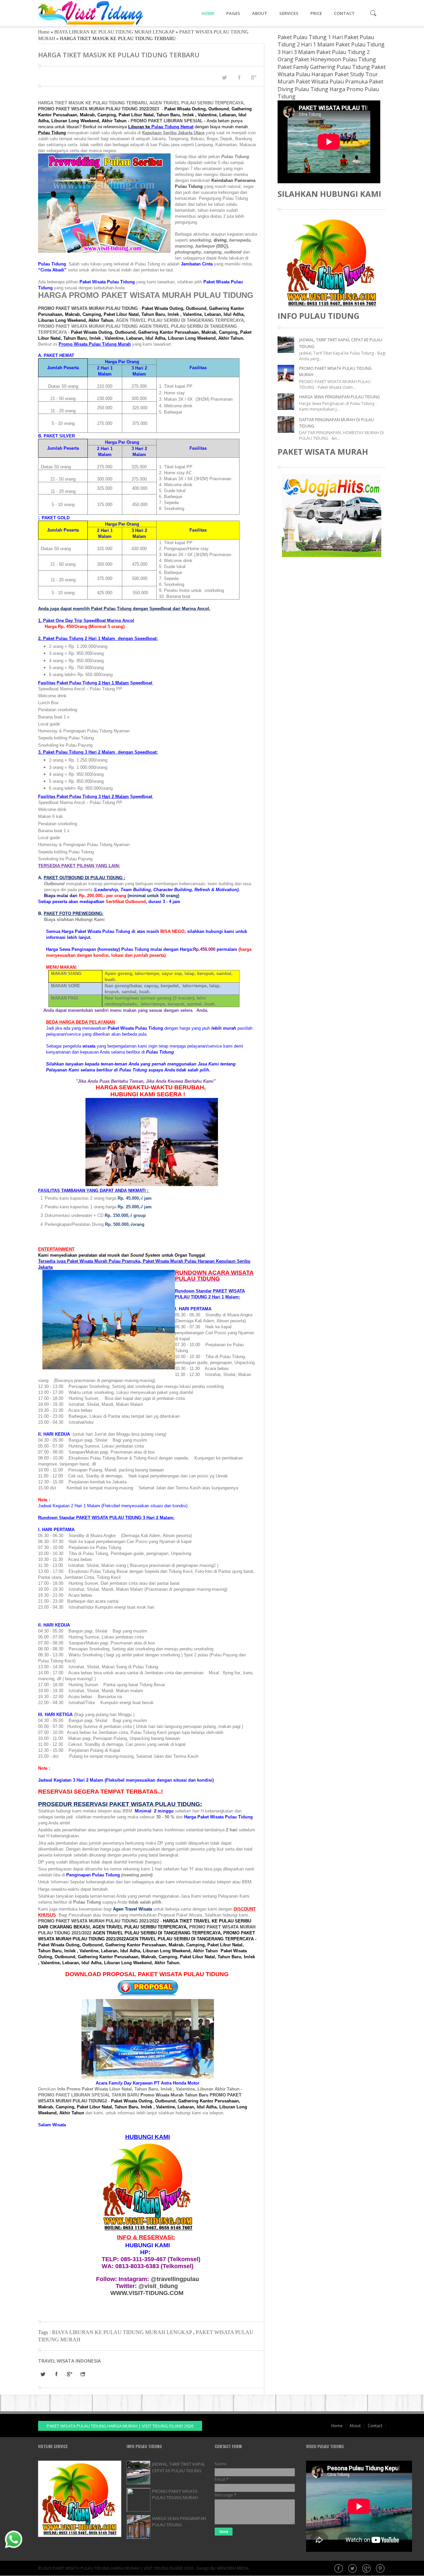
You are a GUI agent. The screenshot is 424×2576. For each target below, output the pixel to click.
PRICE (316, 13)
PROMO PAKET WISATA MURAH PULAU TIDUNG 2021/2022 (99, 1921)
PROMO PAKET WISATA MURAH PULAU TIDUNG (88, 308)
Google (367, 2569)
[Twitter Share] (224, 78)
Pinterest (381, 2569)
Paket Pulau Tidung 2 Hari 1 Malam (326, 41)
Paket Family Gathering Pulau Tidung (324, 67)
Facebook (339, 2569)
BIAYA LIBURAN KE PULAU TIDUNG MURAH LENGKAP (114, 32)
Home (44, 32)
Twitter (353, 2569)
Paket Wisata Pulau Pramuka (332, 82)
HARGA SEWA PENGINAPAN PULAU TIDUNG (340, 397)
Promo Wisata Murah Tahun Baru (174, 2095)
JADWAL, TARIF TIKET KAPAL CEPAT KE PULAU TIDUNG (179, 2467)
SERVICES (289, 13)
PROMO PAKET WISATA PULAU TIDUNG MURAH (175, 2494)
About (355, 2426)
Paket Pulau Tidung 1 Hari (310, 37)
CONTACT (344, 13)
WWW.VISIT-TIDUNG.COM (147, 2293)
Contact (375, 2426)
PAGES (233, 13)
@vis (158, 2286)
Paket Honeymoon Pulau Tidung (335, 59)
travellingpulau (175, 2279)
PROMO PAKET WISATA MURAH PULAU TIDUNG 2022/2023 (99, 109)
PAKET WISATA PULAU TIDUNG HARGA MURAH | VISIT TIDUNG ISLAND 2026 (120, 2426)
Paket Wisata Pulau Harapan (332, 71)
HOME (208, 13)
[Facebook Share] (239, 77)
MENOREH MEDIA (233, 2568)
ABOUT (260, 13)
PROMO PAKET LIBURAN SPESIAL (167, 121)
